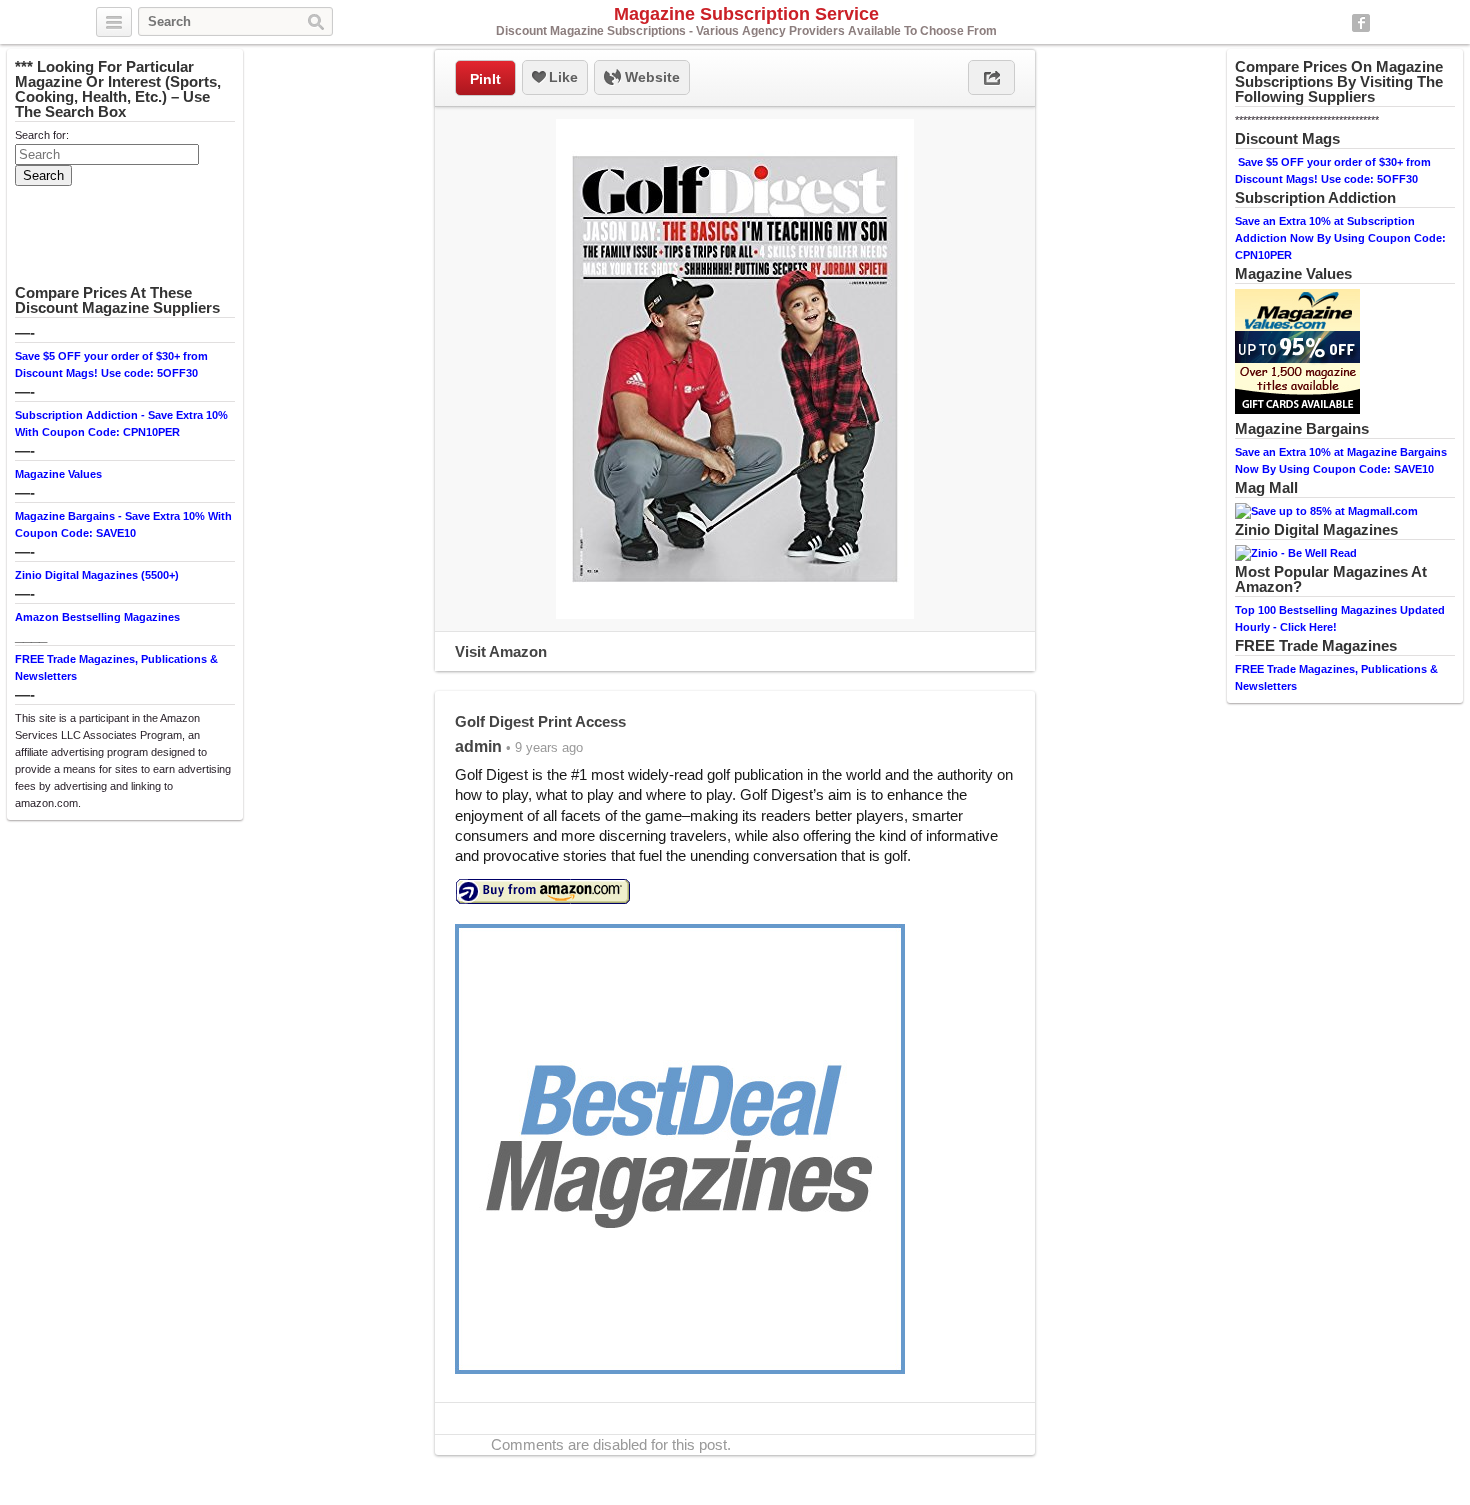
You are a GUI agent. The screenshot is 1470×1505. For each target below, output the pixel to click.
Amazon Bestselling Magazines (97, 617)
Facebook (1361, 23)
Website (650, 77)
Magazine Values (58, 474)
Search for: (42, 135)
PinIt (485, 79)
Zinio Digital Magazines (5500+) (97, 575)
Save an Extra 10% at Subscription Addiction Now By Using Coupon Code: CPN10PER (1340, 238)
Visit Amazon (501, 651)
